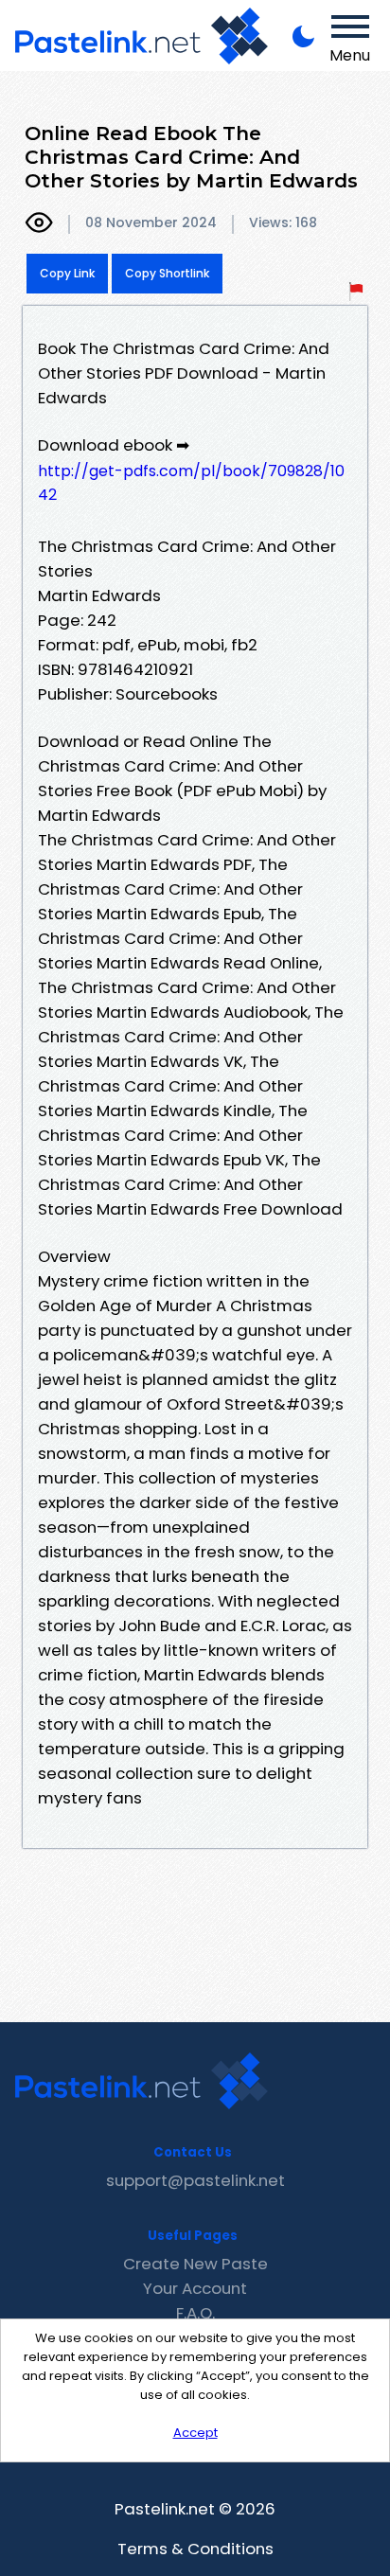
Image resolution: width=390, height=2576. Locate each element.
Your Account (195, 2288)
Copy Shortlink (167, 273)
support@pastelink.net (195, 2180)
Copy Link (67, 273)
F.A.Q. (195, 2313)
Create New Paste (195, 2264)
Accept (195, 2433)
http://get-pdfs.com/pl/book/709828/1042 (191, 483)
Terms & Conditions (195, 2549)
